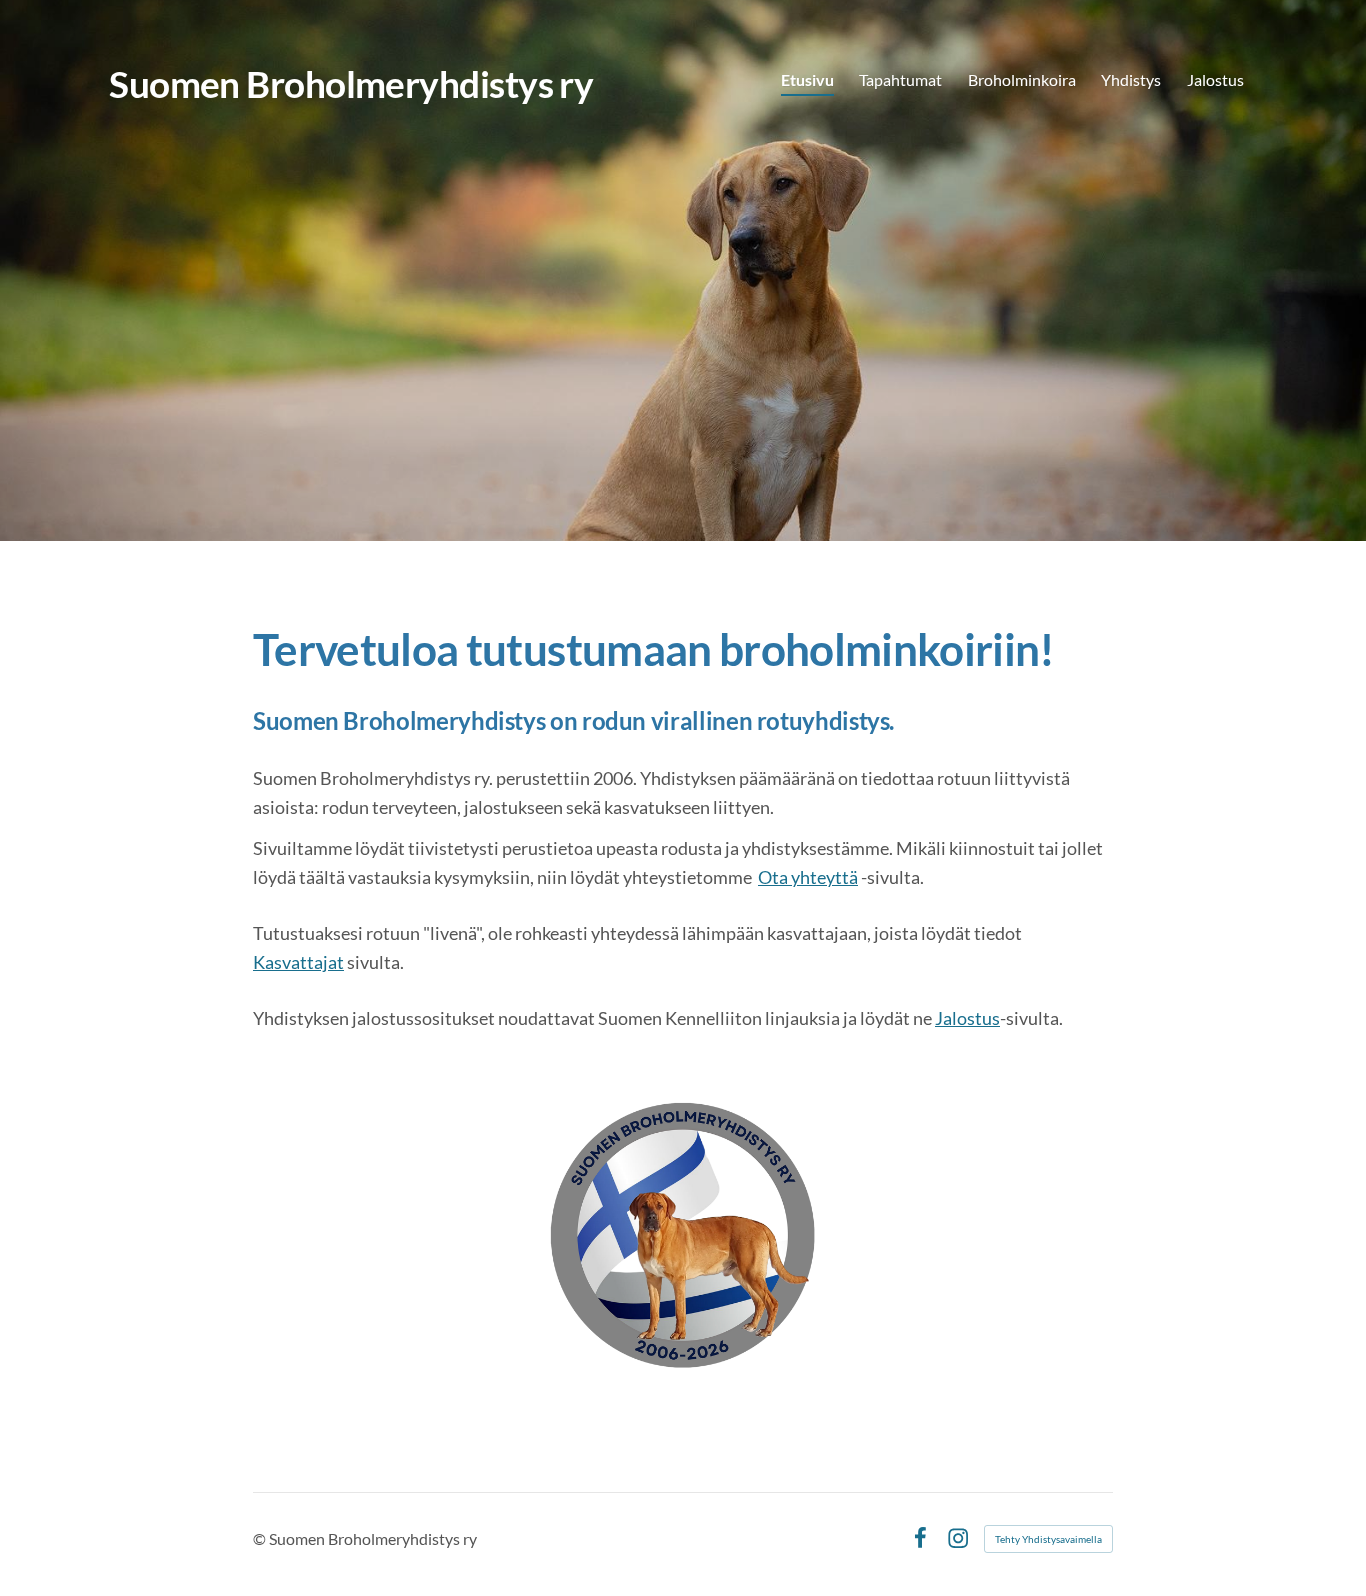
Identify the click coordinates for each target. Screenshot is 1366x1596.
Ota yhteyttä (808, 877)
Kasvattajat (298, 962)
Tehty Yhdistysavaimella (1048, 1539)
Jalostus (967, 1018)
